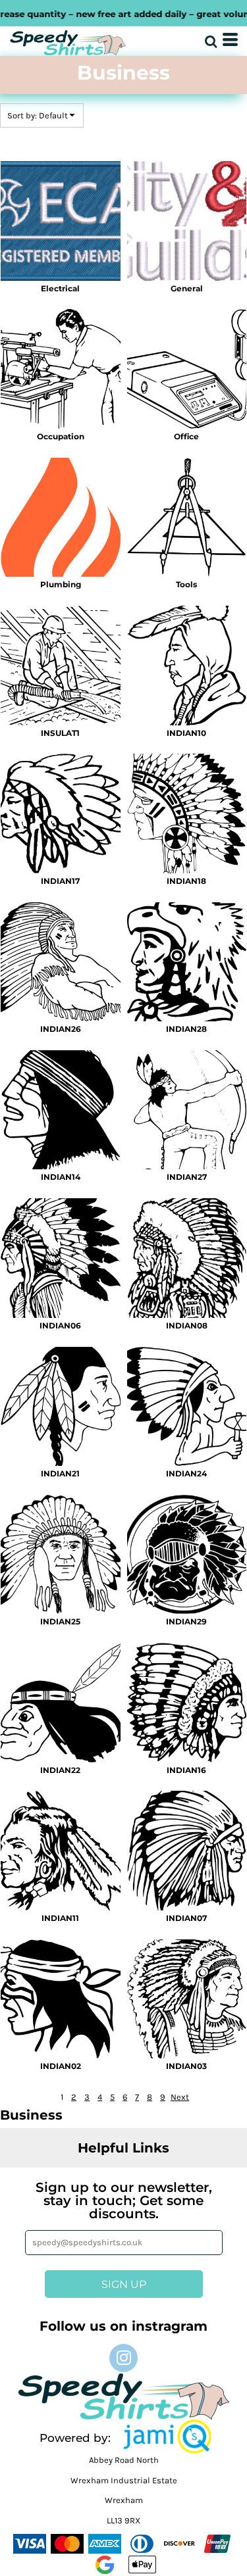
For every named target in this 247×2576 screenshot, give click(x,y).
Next (180, 2097)
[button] (167, 2437)
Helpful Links (123, 2148)
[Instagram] (123, 2358)
